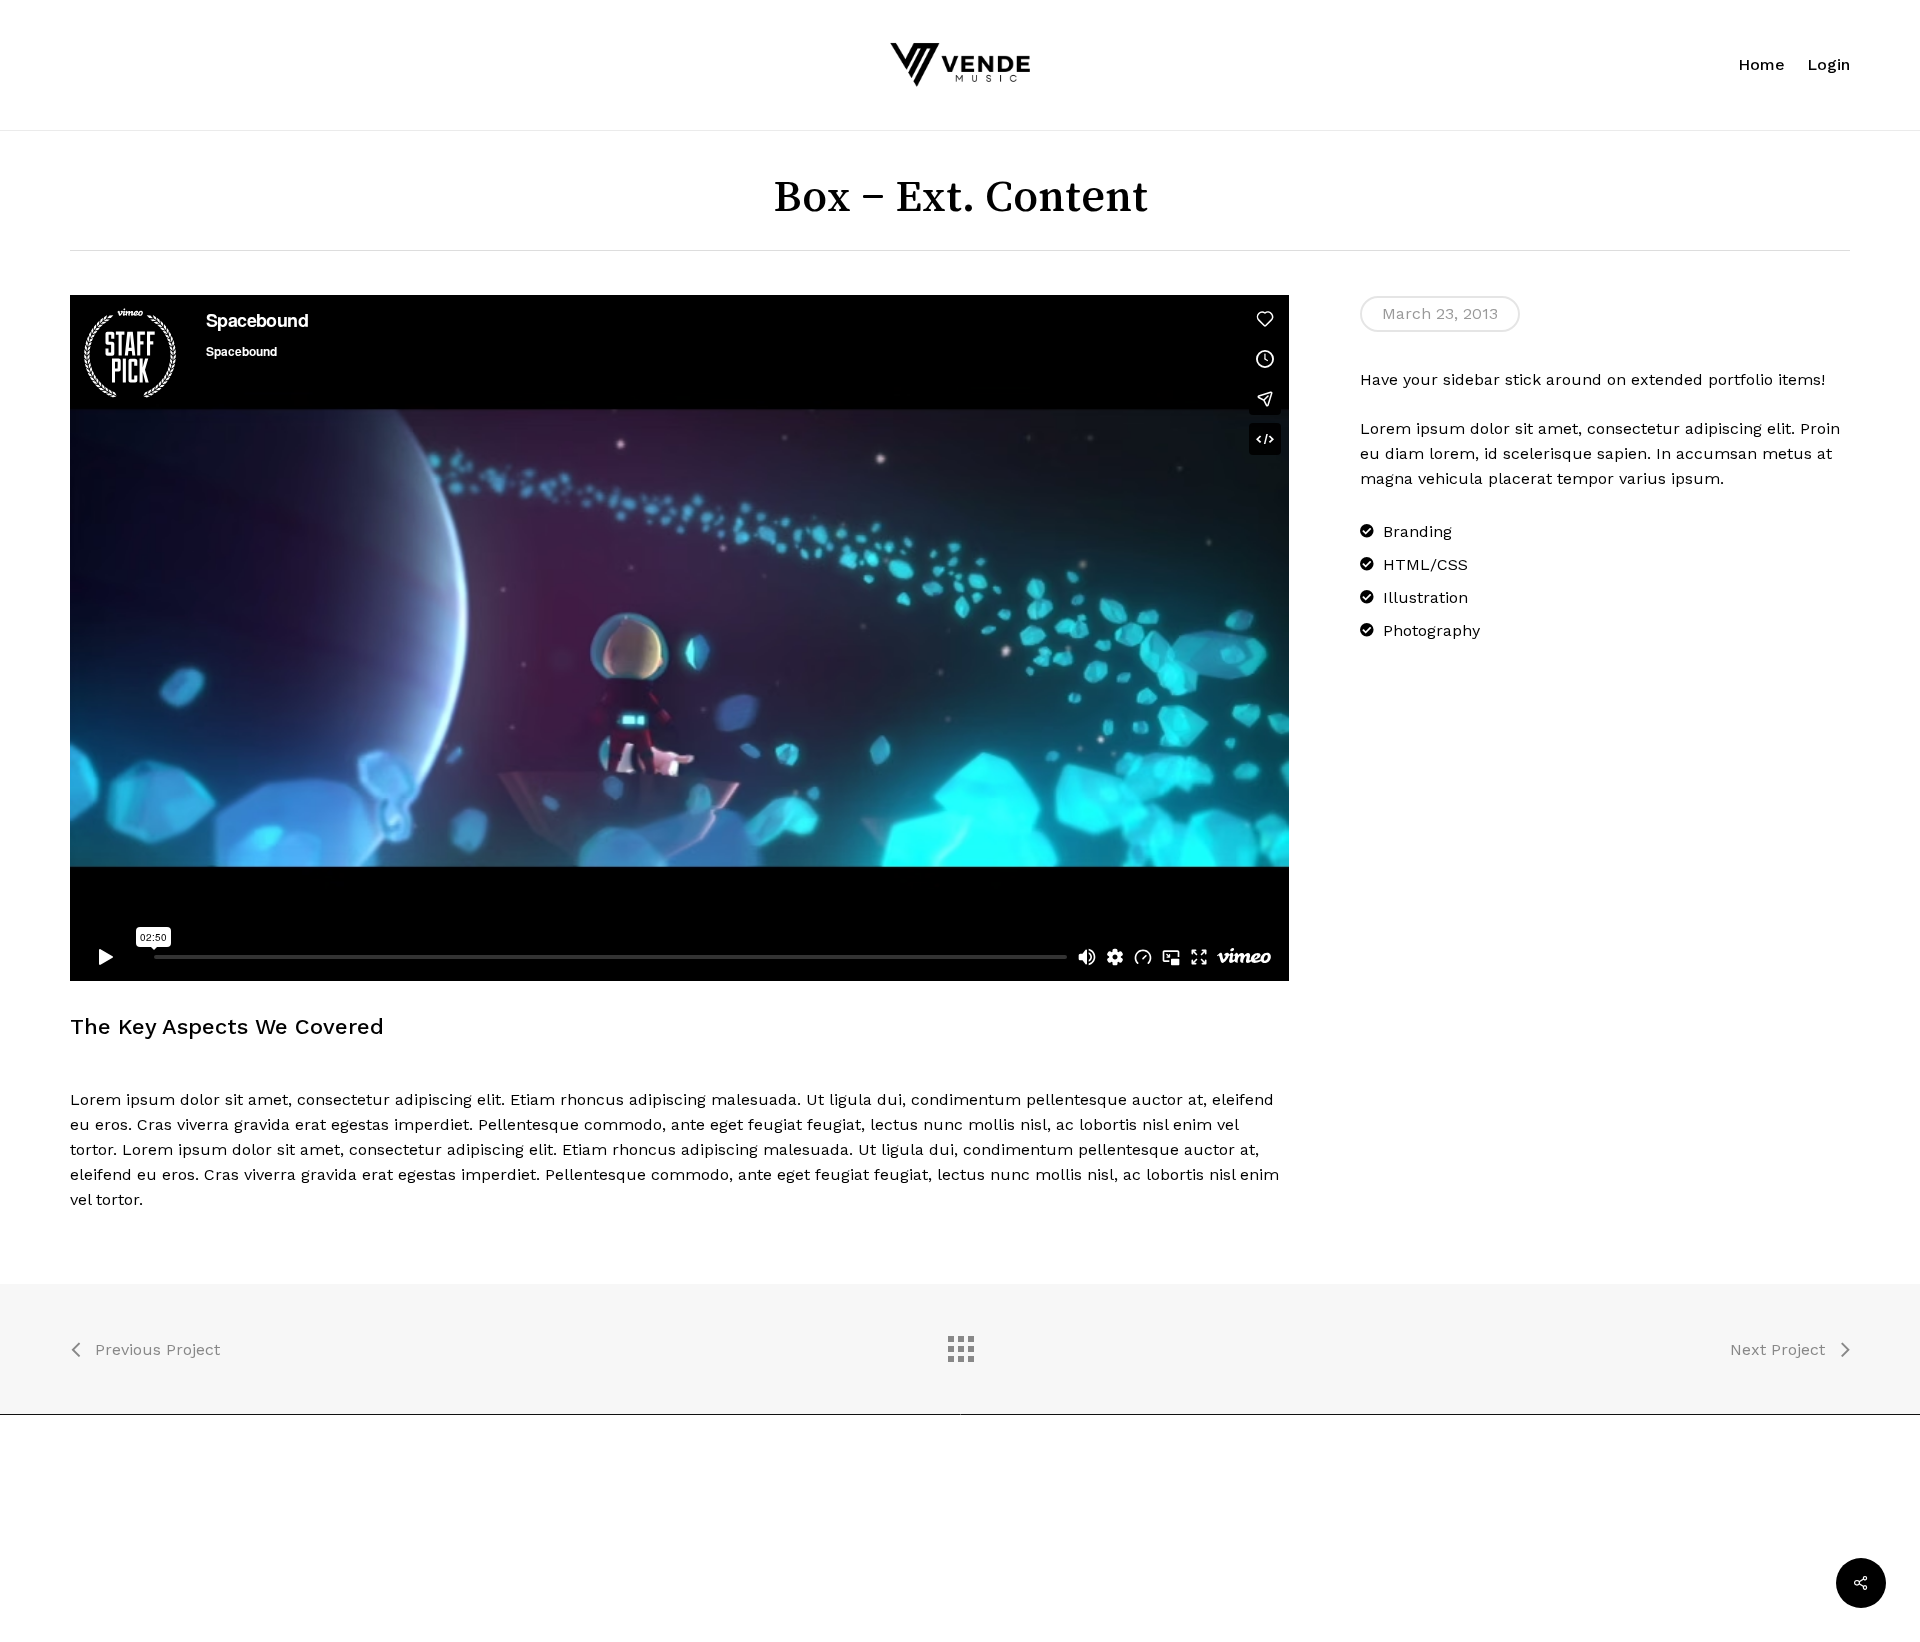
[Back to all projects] (960, 1344)
